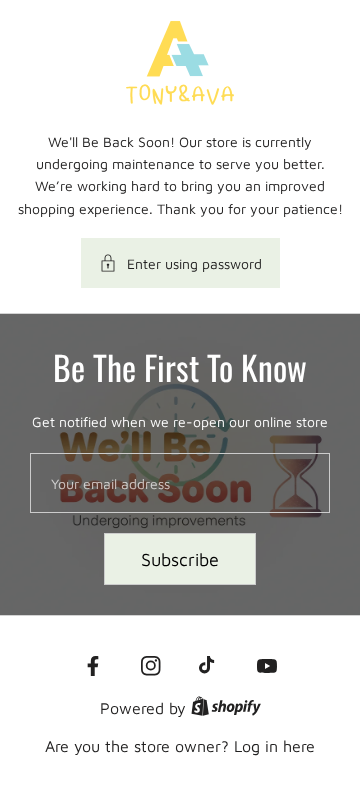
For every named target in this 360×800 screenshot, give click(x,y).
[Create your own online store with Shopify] (226, 708)
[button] (180, 263)
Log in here (274, 746)
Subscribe (180, 559)
